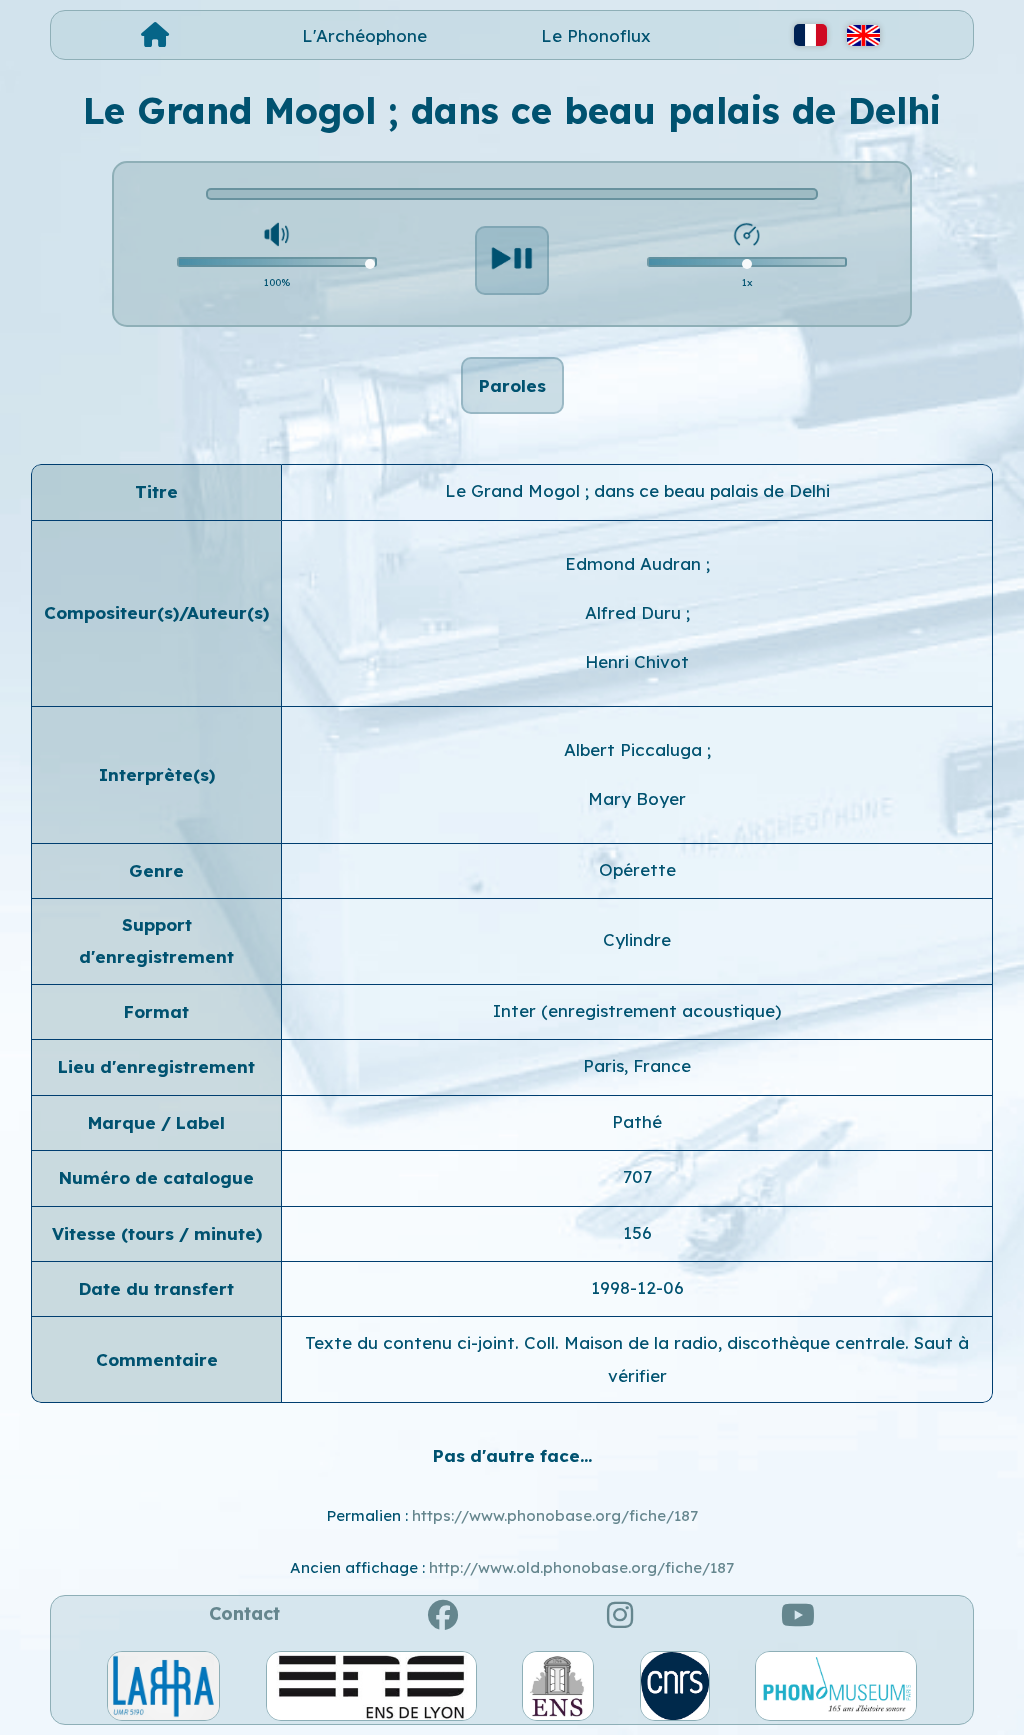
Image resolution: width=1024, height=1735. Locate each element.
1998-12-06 (637, 1287)
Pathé (637, 1121)
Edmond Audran (635, 563)
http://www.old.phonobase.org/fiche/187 (581, 1567)
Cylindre (637, 939)
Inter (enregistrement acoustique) (637, 1010)
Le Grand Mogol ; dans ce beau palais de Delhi (637, 490)
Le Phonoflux (596, 35)
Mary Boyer (637, 798)
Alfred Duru (635, 612)
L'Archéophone (364, 35)
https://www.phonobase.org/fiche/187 (555, 1515)
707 (637, 1176)
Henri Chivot (637, 661)
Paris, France (637, 1065)
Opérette (637, 869)
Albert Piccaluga (635, 749)
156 (637, 1232)
